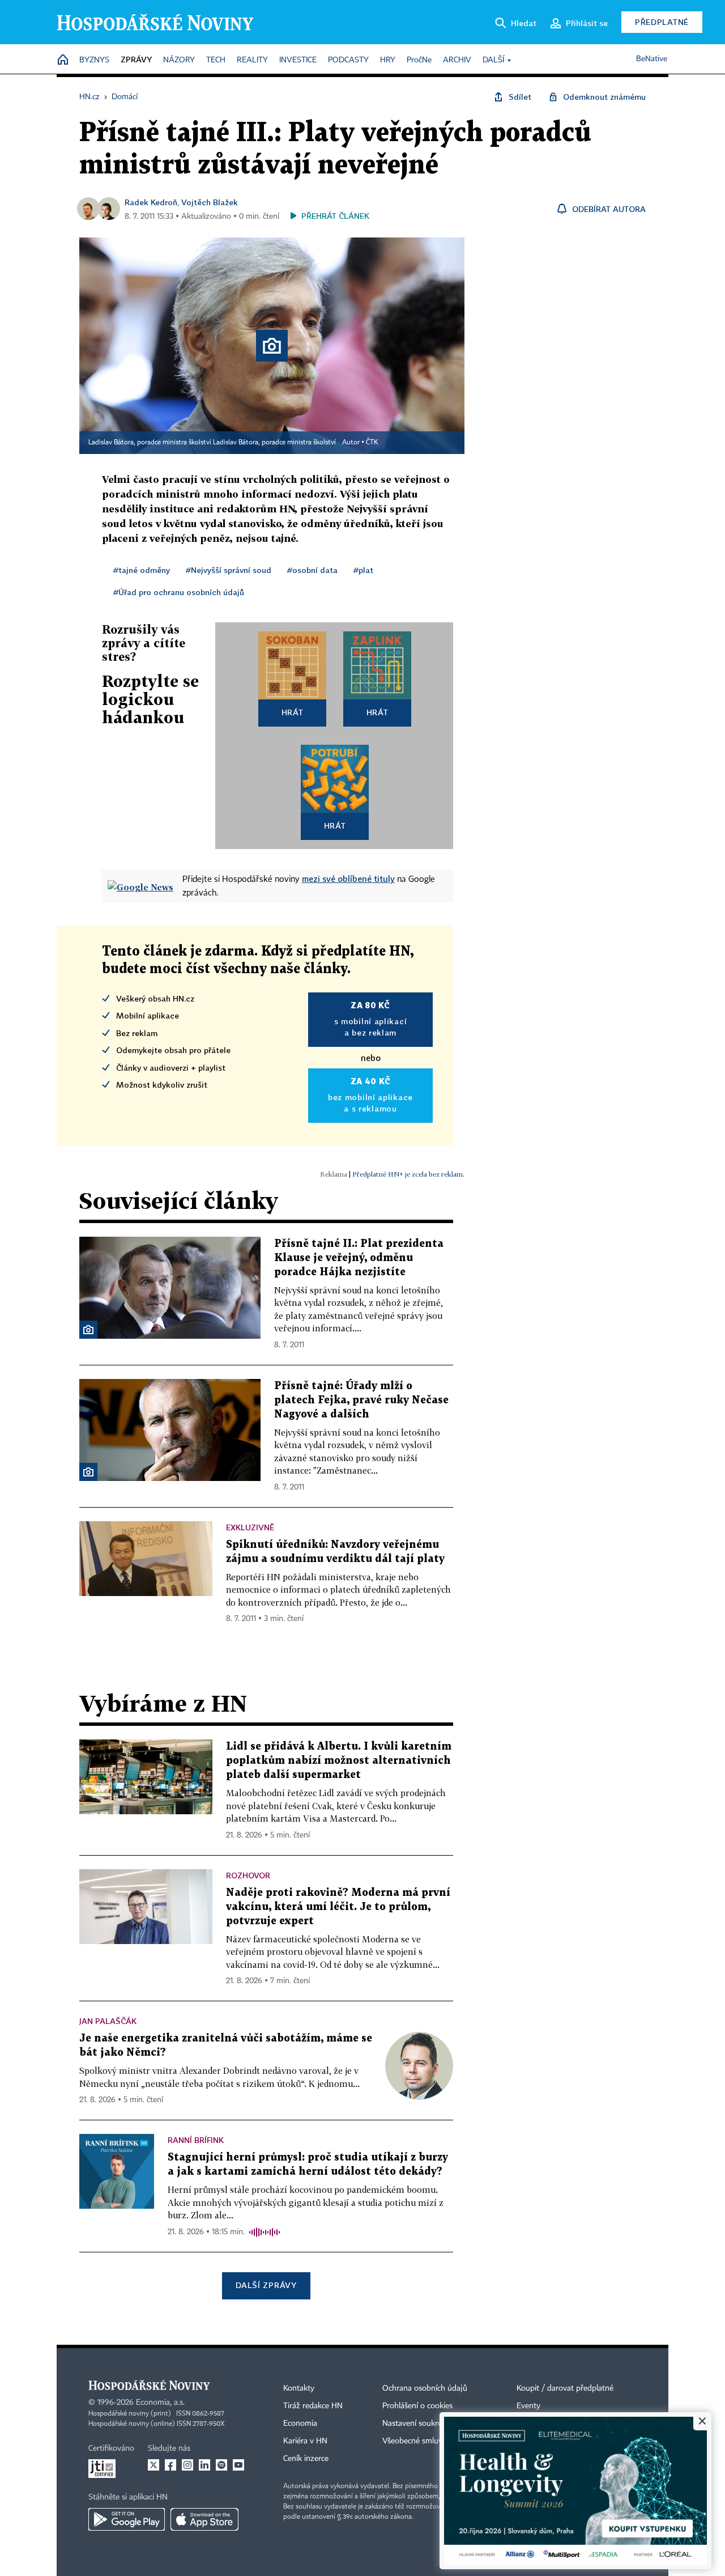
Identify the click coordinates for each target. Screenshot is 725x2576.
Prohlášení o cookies (417, 2406)
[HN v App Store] (204, 2519)
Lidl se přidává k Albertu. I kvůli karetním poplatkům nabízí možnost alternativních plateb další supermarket (339, 1761)
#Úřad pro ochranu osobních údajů (179, 592)
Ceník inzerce (306, 2459)
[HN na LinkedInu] (204, 2465)
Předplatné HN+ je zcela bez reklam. (408, 1174)
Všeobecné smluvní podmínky (434, 2441)
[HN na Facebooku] (170, 2465)
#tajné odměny (142, 570)
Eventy (528, 2406)
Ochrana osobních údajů (425, 2388)
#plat (363, 570)
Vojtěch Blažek (210, 202)
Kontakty (299, 2388)
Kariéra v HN (305, 2441)
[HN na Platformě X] (153, 2465)
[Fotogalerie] (88, 1330)
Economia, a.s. (160, 2403)
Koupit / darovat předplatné (565, 2388)
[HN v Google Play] (127, 2519)
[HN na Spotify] (221, 2465)
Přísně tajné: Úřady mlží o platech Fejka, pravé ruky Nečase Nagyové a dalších (361, 1400)
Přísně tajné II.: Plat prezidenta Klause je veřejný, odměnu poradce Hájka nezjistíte (359, 1258)
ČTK (372, 443)
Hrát (293, 712)
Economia (300, 2424)
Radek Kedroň (151, 202)
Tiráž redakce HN (313, 2406)
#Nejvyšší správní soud (229, 570)
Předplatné (662, 22)
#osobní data (312, 570)
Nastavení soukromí (417, 2424)
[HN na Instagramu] (187, 2465)
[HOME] (63, 60)
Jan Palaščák (108, 2021)
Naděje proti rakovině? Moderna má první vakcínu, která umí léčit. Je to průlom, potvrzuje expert (338, 1907)
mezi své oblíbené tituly (348, 879)
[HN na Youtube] (238, 2465)
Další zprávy (266, 2285)
